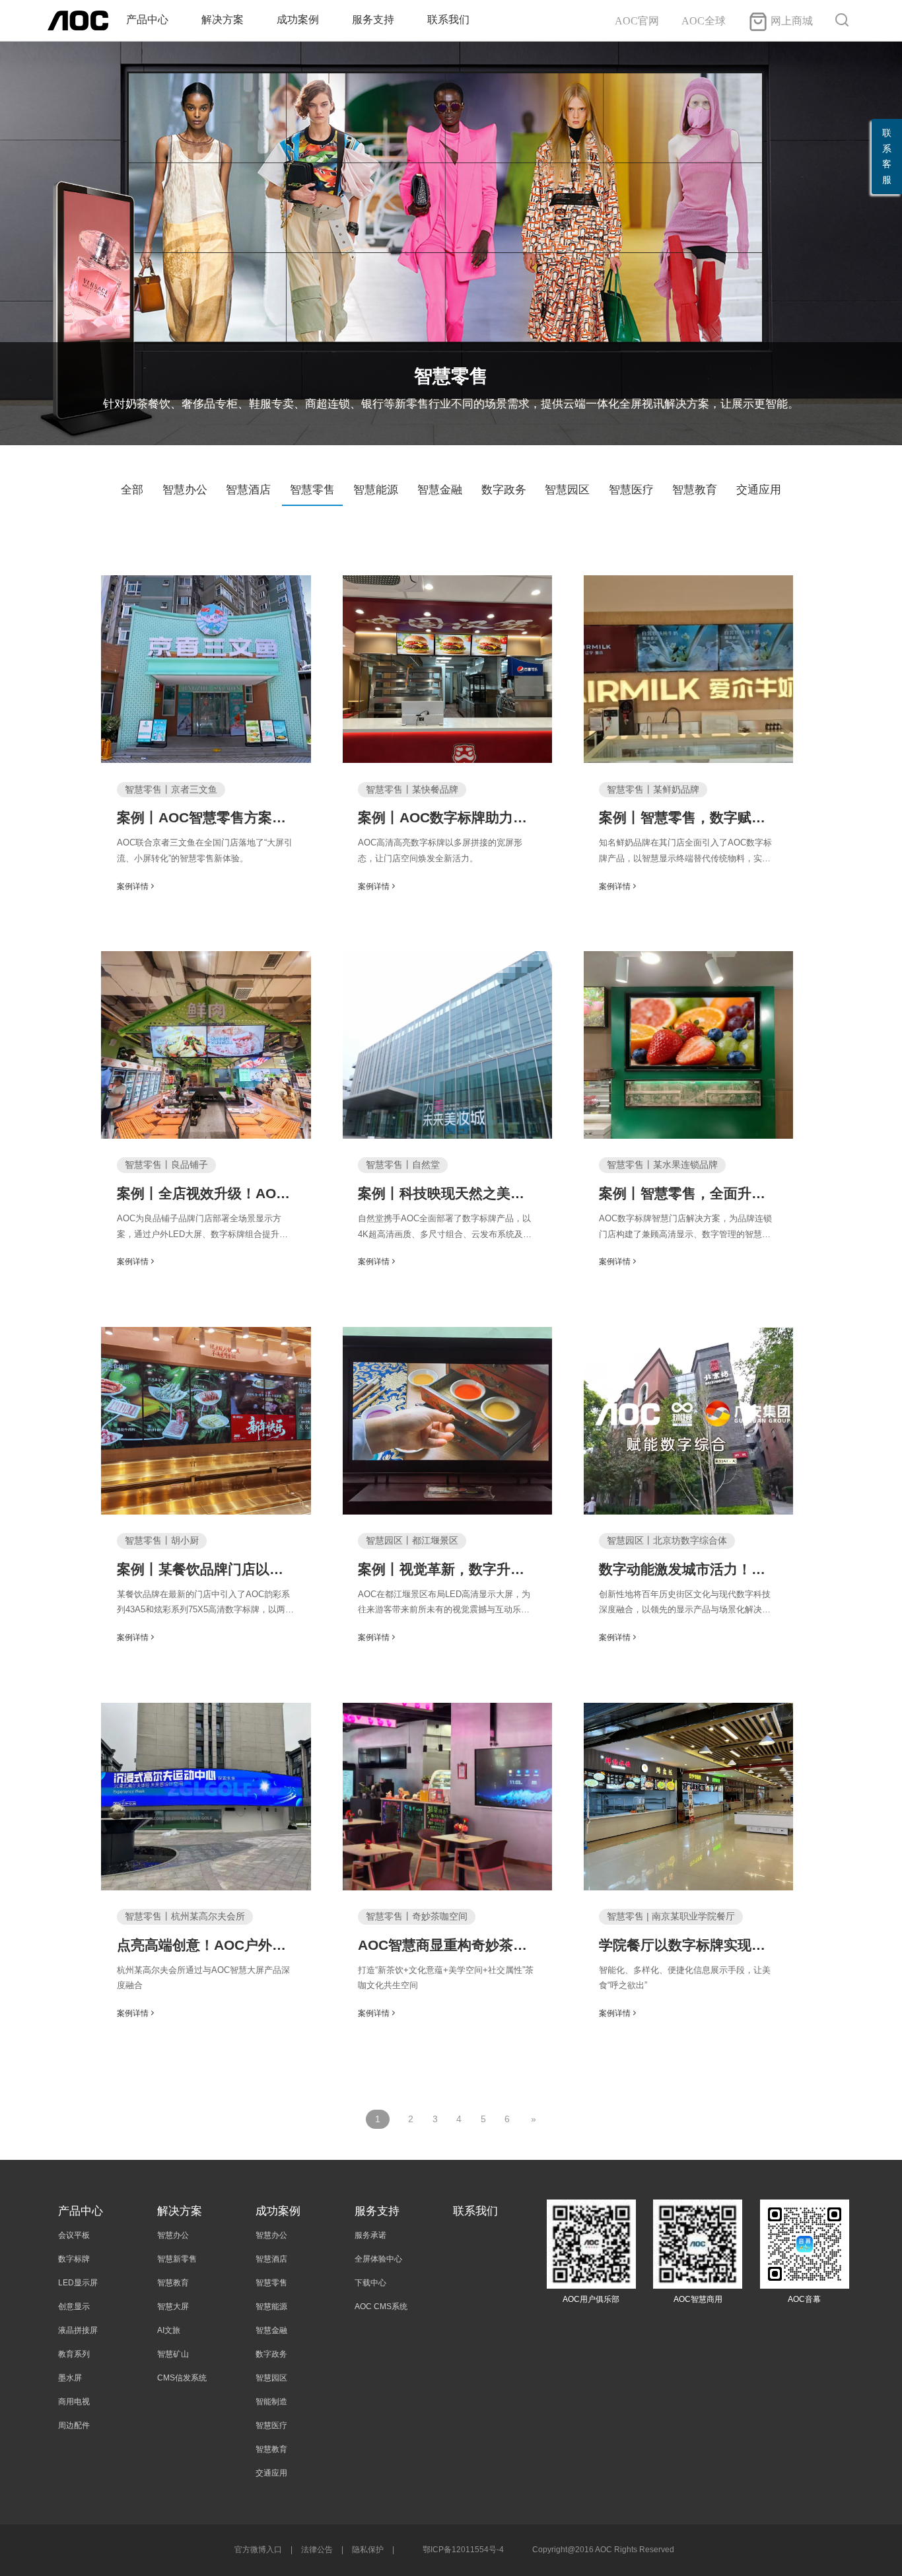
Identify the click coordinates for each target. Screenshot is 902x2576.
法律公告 (317, 2550)
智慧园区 (567, 490)
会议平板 (74, 2235)
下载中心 (370, 2283)
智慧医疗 (631, 490)
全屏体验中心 (378, 2259)
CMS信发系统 (182, 2378)
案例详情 (133, 886)
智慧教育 (695, 490)
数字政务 (504, 490)
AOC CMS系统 (381, 2307)
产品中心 (147, 19)
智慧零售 (312, 490)
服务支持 (373, 19)
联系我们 (448, 19)
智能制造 (271, 2402)
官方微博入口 (258, 2550)
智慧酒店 (248, 490)
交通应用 (759, 490)
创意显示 (74, 2307)
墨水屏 (70, 2378)
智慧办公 (185, 490)
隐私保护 (368, 2550)
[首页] (78, 20)
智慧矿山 (173, 2354)
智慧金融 (440, 490)
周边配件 (74, 2425)
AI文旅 (169, 2330)
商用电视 (74, 2402)
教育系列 (74, 2354)
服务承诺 (370, 2235)
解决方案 (223, 19)
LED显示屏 (78, 2283)
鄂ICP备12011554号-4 (463, 2550)
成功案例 (298, 19)
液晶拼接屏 (78, 2330)
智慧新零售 (177, 2259)
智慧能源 (376, 490)
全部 (132, 490)
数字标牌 (74, 2259)
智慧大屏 (173, 2307)
